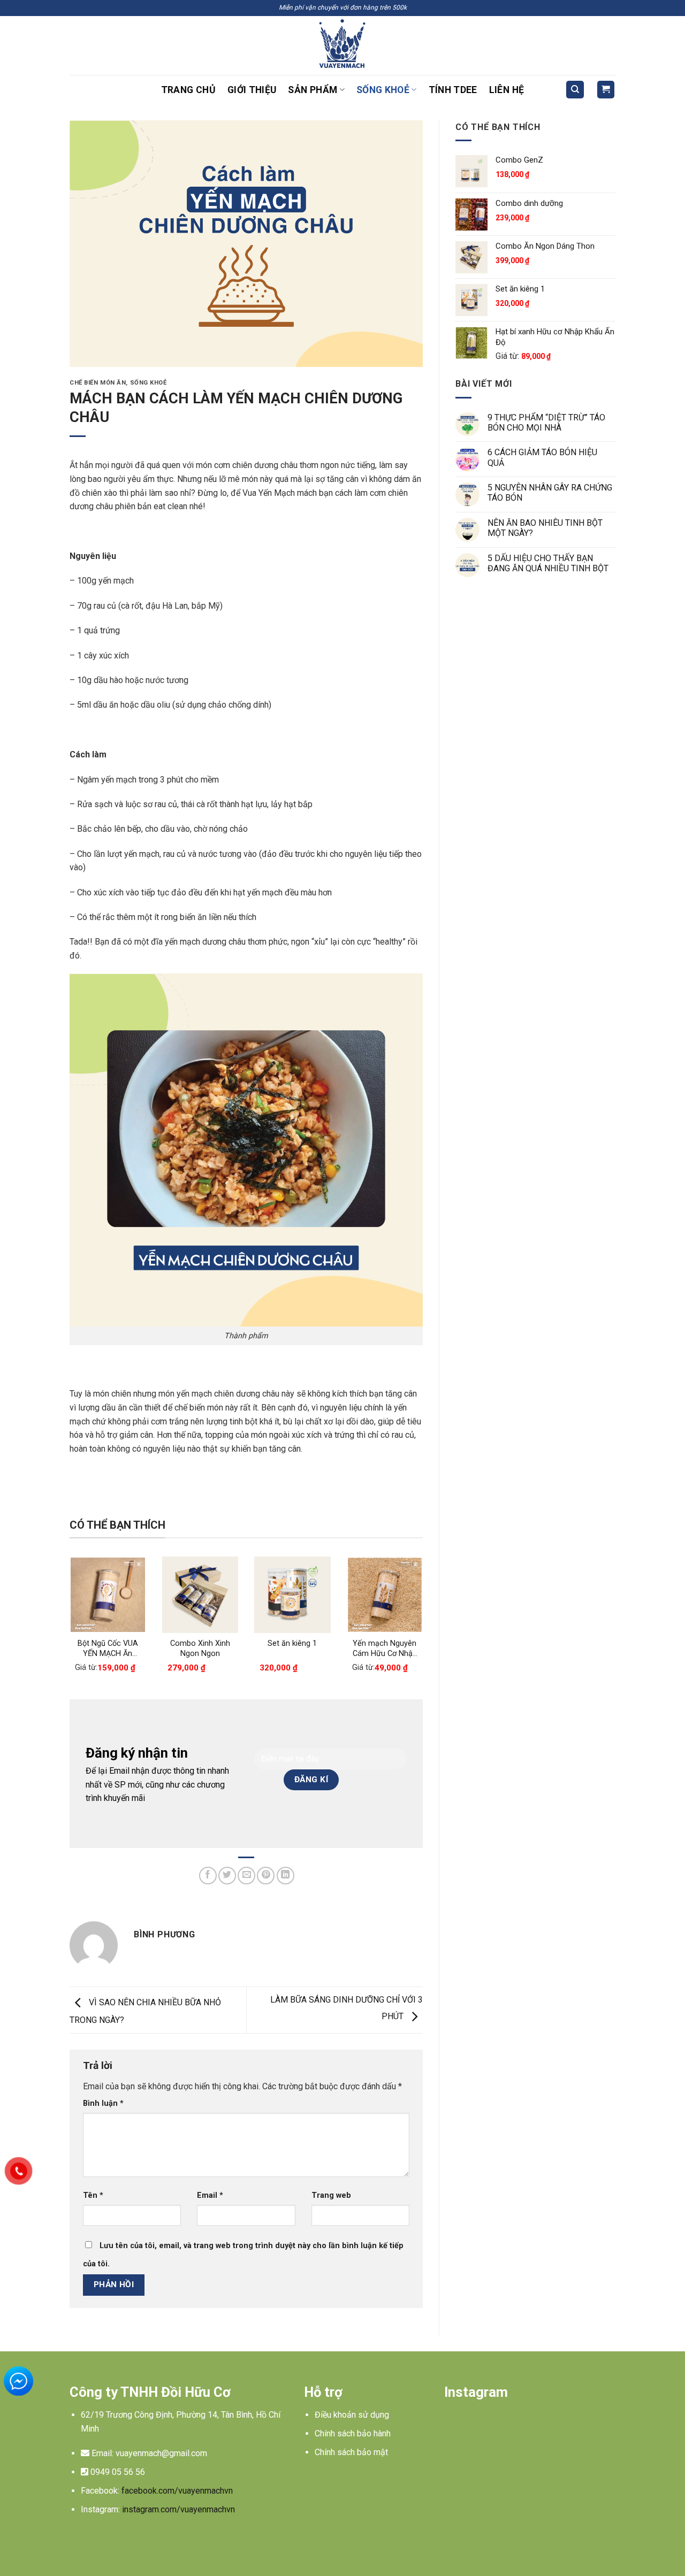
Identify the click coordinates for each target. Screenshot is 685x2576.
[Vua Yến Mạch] (343, 45)
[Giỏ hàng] (606, 90)
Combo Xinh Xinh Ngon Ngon (200, 1649)
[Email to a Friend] (246, 1876)
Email (210, 2195)
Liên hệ (507, 90)
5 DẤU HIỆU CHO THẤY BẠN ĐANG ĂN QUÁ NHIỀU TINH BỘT (548, 563)
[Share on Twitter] (227, 1876)
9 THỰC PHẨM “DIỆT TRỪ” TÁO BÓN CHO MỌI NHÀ (546, 423)
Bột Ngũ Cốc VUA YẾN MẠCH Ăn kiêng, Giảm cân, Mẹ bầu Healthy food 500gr (108, 1649)
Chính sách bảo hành (353, 2433)
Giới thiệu (252, 90)
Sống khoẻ (383, 90)
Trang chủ (188, 90)
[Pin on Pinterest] (266, 1876)
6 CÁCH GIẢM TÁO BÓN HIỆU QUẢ (542, 457)
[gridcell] (179, 2422)
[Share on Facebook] (208, 1876)
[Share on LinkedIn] (286, 1876)
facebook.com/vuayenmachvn (177, 2491)
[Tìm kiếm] (575, 90)
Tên (93, 2195)
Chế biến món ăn (98, 383)
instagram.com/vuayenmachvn (178, 2509)
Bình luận (103, 2103)
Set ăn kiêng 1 (292, 1643)
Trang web (331, 2195)
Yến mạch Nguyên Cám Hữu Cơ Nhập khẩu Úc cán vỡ (385, 1649)
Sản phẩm (313, 90)
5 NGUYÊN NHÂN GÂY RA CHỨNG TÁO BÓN (550, 493)
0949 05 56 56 (118, 2472)
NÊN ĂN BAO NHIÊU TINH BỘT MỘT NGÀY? (545, 528)
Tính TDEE (453, 90)
